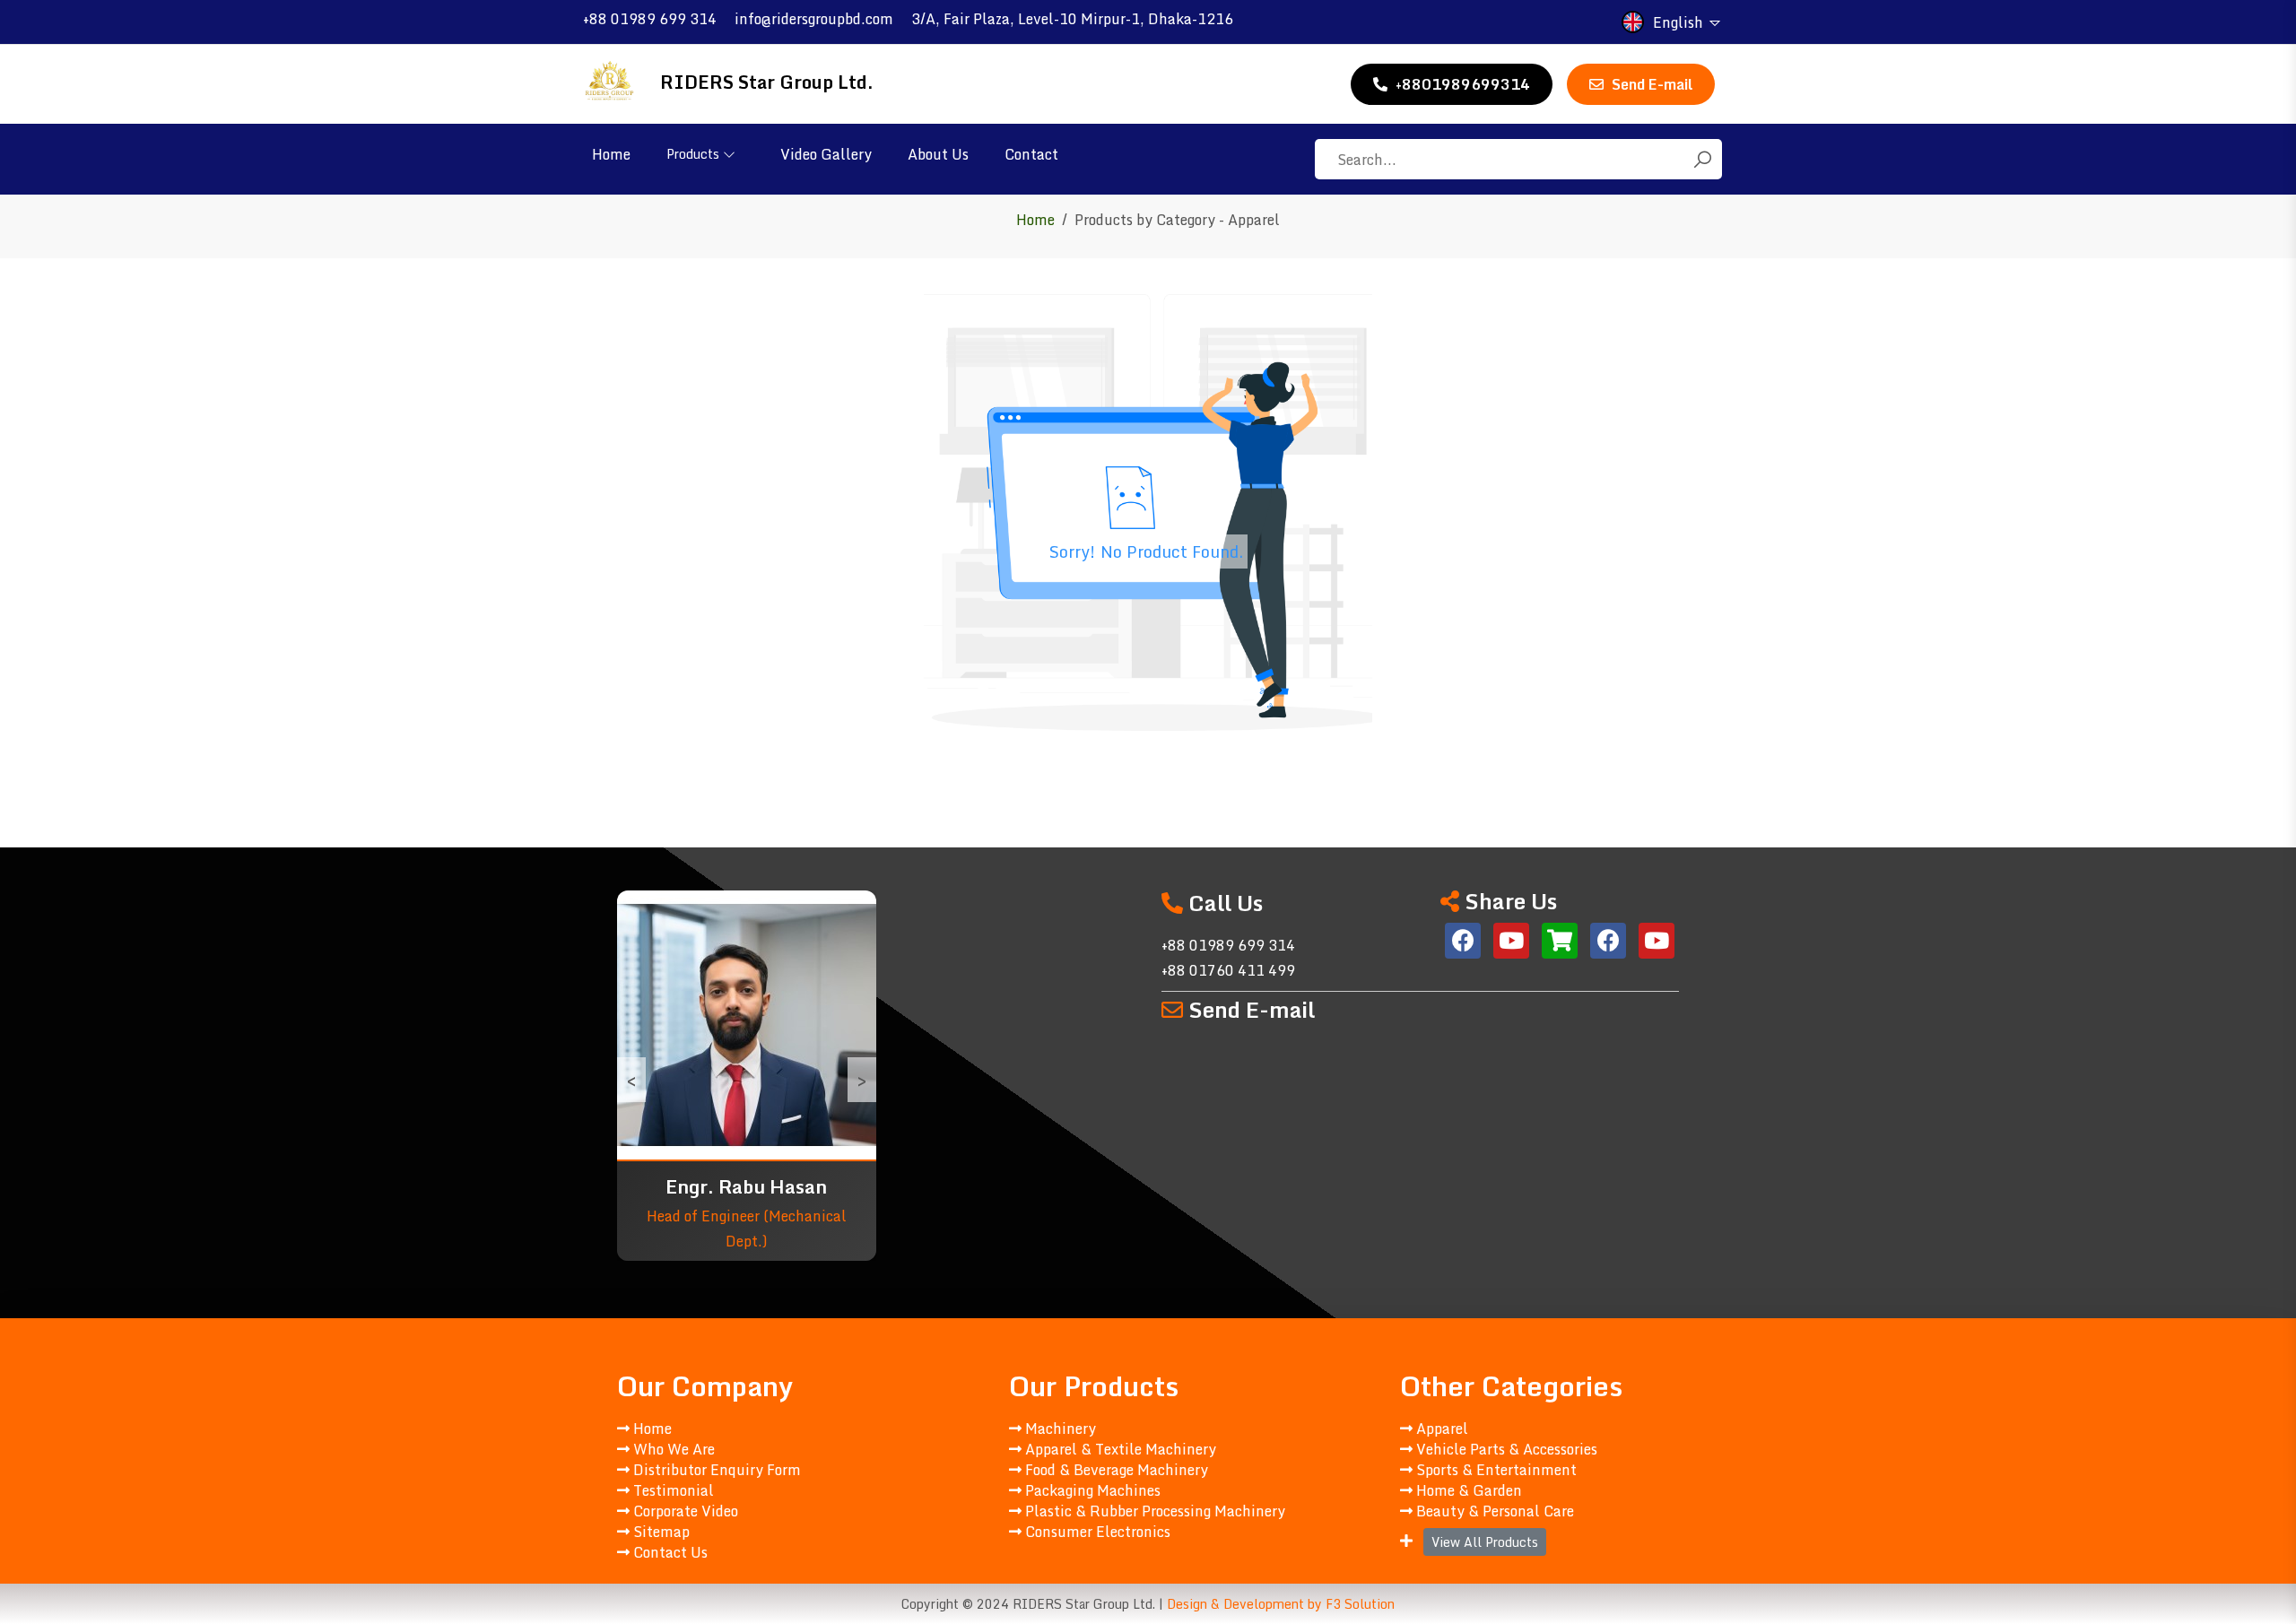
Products (693, 154)
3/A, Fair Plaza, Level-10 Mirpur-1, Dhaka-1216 (1072, 19)
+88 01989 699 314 (650, 19)
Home (611, 154)
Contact (1031, 154)
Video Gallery (826, 154)
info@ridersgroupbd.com (814, 19)
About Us (938, 154)
